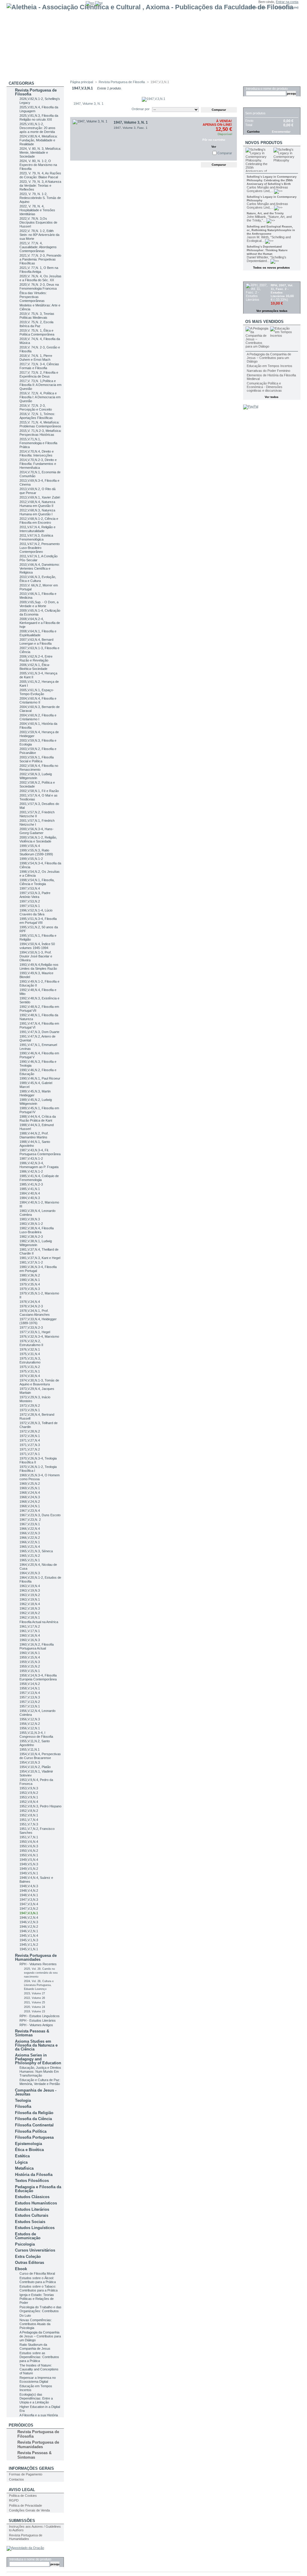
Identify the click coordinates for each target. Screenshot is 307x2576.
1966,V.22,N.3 (30, 1533)
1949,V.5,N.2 (29, 1869)
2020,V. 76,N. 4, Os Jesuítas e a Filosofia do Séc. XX (40, 278)
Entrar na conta (287, 2)
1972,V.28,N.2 (30, 1431)
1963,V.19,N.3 (30, 1590)
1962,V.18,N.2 (30, 1613)
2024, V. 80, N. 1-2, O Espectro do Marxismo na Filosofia (38, 165)
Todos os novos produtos (271, 268)
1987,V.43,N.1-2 (31, 1158)
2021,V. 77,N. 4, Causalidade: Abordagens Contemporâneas (38, 247)
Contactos (16, 2479)
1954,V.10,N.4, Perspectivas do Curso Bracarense (40, 1756)
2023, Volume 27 (34, 1993)
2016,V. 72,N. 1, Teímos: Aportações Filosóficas (37, 416)
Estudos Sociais (30, 2222)
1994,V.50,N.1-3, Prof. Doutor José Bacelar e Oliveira (36, 956)
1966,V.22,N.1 (30, 1542)
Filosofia (23, 2106)
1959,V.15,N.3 (30, 1662)
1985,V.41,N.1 (30, 1189)
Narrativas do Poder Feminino (268, 371)
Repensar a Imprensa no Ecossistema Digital (38, 2380)
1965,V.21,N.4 (30, 1547)
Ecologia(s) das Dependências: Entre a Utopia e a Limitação (36, 2398)
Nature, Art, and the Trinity (265, 213)
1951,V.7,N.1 (29, 1837)
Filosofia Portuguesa (34, 2137)
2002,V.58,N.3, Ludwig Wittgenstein (36, 776)
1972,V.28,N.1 (30, 1436)
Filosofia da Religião (34, 2113)
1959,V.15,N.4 (30, 1657)
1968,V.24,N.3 (30, 1497)
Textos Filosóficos (32, 2181)
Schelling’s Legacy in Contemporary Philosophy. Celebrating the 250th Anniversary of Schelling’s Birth (272, 180)
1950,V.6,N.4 (29, 1842)
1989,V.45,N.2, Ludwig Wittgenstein (36, 1102)
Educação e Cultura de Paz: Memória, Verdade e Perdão (40, 2082)
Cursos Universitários (35, 2250)
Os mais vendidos (264, 322)
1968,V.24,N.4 (30, 1493)
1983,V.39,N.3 (30, 1219)
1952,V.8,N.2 (29, 1811)
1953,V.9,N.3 (29, 1788)
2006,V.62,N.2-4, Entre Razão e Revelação (36, 658)
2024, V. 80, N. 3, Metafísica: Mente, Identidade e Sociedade (40, 152)
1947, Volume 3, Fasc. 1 (131, 128)
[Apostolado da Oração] (25, 2548)
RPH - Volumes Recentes (38, 1964)
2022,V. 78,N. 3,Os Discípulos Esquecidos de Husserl (38, 222)
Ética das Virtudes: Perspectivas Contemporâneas (33, 297)
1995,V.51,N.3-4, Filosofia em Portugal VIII (38, 921)
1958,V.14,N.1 (30, 1688)
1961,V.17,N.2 (30, 1626)
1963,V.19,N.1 (30, 1599)
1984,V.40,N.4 (30, 1193)
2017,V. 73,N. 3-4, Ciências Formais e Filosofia (39, 366)
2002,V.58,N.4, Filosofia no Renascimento (39, 768)
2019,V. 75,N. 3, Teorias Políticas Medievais (37, 316)
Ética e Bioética (29, 2150)
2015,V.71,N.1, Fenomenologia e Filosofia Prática (38, 443)
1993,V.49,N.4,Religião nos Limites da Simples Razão (39, 967)
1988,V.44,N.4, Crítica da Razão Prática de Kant (38, 1118)
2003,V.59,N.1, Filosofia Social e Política (37, 759)
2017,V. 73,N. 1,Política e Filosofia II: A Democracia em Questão (40, 385)
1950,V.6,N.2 (29, 1851)
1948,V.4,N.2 (29, 1891)
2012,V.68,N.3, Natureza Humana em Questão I (37, 512)
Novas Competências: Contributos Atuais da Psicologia (36, 2324)
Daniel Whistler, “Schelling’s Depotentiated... (267, 259)
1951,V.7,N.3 (29, 1824)
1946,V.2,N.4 (29, 1918)
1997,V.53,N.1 (30, 906)
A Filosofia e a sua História (39, 2415)
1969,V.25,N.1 (30, 1488)
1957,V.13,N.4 (30, 1693)
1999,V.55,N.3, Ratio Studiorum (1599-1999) (36, 852)
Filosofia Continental (34, 2125)
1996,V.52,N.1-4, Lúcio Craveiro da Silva (36, 912)
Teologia (23, 2100)
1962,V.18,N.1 (30, 1617)
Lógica (21, 2162)
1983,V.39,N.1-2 (31, 1224)
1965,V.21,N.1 (30, 1560)
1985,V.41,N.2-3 (31, 1184)
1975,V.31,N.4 (30, 1354)
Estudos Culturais (32, 2215)
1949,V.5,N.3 (29, 1864)
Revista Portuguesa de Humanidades (36, 1957)
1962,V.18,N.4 (30, 1604)
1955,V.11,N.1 (30, 1749)
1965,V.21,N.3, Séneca (36, 1551)
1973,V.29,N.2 (30, 1406)
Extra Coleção (28, 2257)
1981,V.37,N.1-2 (31, 1262)
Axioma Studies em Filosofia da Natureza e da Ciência (36, 2045)
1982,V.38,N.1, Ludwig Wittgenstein (36, 1243)
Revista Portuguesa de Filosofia (36, 92)
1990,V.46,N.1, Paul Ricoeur (40, 1078)
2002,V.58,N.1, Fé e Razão (39, 791)
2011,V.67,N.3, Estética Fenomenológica (36, 537)
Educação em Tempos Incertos (270, 366)
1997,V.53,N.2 (30, 901)
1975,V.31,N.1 (30, 1371)
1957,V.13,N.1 (30, 1706)
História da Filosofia (34, 2175)
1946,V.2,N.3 (29, 1922)
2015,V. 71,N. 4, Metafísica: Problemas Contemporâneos (40, 424)
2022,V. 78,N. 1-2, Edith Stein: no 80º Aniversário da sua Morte (39, 235)
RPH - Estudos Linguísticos (40, 2016)
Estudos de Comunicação (28, 2236)
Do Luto (25, 2315)
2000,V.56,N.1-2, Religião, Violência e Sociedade (38, 839)
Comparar (225, 153)
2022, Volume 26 (34, 1998)
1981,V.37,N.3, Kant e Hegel (40, 1258)
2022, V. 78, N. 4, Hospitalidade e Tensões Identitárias (37, 210)
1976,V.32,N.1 (30, 1349)
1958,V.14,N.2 (30, 1684)
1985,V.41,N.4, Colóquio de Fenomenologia (39, 1178)
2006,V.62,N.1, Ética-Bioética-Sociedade (35, 667)
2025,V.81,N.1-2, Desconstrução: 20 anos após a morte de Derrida (37, 128)
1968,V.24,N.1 (30, 1506)
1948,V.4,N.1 (29, 1895)
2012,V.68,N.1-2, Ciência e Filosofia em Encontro (39, 521)
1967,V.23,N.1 (30, 1524)
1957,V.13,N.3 (30, 1697)
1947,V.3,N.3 (29, 1900)
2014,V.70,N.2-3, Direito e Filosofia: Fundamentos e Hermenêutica (38, 464)
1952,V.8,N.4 (29, 1802)
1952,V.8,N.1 (29, 1815)
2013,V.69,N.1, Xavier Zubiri (40, 497)
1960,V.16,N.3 (30, 1640)
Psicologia (25, 2244)
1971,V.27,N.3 (30, 1445)
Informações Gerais (31, 2468)
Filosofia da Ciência (33, 2119)
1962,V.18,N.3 (30, 1608)
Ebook (21, 2269)
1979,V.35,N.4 (30, 1284)
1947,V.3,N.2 (29, 1909)
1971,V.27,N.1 (30, 1454)
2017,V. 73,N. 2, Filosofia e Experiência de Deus (39, 374)
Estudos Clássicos (32, 2197)
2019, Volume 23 (34, 2011)
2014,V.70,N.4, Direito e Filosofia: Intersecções (37, 453)
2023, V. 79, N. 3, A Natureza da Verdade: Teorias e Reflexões (40, 185)
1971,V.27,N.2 (30, 1449)
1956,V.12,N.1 (30, 1728)
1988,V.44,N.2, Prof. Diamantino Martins (34, 1135)
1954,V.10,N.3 (30, 1762)
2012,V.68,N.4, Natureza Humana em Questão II (37, 504)
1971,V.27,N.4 (30, 1440)
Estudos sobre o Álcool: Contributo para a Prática (38, 2280)
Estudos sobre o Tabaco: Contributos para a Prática (39, 2288)
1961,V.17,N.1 (30, 1631)
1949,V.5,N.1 (29, 1873)
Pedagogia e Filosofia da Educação (38, 2189)
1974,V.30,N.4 (30, 1376)
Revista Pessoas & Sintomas (32, 2033)
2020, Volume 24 (34, 2007)
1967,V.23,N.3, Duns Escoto (40, 1515)
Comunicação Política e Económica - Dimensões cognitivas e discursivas (265, 387)
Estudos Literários (32, 2209)
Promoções (258, 278)
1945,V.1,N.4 (29, 1936)
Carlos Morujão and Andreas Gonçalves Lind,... (267, 189)
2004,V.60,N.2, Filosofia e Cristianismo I (38, 717)
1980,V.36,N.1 (30, 1280)
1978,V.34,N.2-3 (31, 1306)
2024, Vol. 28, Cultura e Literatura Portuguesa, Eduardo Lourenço (39, 1985)
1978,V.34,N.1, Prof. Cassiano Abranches (35, 1313)
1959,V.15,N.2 (30, 1666)
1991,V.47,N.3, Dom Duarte (39, 1032)
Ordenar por (141, 109)
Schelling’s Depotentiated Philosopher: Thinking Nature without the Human (267, 250)
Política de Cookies (23, 2496)
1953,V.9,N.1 (29, 1797)
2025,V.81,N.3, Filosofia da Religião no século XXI (39, 118)
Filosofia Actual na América (39, 1622)
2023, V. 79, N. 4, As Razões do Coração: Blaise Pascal (40, 175)
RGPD (14, 2500)
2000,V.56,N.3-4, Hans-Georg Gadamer (37, 831)
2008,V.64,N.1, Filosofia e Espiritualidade (38, 633)
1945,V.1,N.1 (29, 1949)
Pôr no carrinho (214, 140)
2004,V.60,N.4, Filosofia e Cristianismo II (38, 700)
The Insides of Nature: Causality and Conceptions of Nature (39, 2369)
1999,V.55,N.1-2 (31, 859)
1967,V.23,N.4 (30, 1511)
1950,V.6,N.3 (29, 1846)
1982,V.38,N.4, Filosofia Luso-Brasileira (37, 1230)
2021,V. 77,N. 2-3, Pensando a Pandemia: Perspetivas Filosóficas (40, 259)
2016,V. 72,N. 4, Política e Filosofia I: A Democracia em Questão (40, 397)
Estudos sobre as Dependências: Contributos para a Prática (39, 2357)
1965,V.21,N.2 (30, 1556)
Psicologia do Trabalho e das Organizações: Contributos (40, 2309)
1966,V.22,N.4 (30, 1529)
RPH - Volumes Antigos (36, 2025)
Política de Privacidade (25, 2505)
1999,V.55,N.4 (30, 846)
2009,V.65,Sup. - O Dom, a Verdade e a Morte (39, 604)
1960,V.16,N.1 (30, 1653)
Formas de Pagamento (26, 2474)
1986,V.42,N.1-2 (31, 1171)
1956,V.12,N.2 (30, 1724)
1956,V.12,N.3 (30, 1719)
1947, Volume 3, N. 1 (131, 122)
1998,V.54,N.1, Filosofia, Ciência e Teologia (37, 882)
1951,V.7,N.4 (29, 1820)
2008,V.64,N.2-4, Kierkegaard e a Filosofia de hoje (40, 623)
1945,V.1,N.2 (29, 1945)
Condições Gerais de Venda (29, 2510)
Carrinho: (282, 7)
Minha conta (257, 7)
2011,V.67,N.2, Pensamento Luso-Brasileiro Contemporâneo (40, 548)
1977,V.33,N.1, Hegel (35, 1332)
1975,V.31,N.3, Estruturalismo (30, 1360)
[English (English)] (90, 3)
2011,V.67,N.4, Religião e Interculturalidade (37, 529)
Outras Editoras (30, 2263)
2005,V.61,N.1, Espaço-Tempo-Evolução (37, 692)
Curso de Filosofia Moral (37, 2273)
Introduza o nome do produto (30, 2559)
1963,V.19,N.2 (30, 1595)
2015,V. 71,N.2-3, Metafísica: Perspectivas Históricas (40, 433)
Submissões (22, 2521)
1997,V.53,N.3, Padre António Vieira (35, 895)
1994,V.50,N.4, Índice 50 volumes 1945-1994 (37, 946)
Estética (22, 2156)
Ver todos (272, 397)
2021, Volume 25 (34, 2002)
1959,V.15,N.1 (30, 1671)
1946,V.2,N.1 (29, 1931)
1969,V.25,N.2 (30, 1484)
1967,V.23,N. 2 (30, 1520)
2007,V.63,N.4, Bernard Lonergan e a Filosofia (36, 642)
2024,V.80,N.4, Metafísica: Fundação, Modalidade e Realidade (39, 140)
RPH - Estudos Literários (38, 2020)
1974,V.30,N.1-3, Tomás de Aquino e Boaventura (39, 1382)
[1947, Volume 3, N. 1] (92, 139)
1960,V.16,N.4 (30, 1635)
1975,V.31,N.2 (30, 1367)
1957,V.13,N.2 (30, 1702)
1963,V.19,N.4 (30, 1586)
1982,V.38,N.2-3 (31, 1237)
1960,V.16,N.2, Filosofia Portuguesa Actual (37, 1646)
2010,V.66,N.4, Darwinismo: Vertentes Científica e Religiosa (40, 568)
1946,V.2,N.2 (29, 1927)
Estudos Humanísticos (36, 2203)
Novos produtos (264, 143)
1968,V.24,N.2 (30, 1502)
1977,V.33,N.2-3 (31, 1327)
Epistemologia (28, 2144)
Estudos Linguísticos (35, 2228)
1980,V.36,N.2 (30, 1275)
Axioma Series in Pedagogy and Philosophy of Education (38, 2059)
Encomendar (281, 132)
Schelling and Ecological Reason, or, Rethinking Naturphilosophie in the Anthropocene (271, 230)
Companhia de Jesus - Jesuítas (36, 2092)
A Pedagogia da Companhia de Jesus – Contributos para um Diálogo (40, 2336)
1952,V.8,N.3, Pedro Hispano (40, 1806)
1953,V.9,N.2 (29, 1793)
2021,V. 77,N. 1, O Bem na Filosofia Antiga (39, 270)
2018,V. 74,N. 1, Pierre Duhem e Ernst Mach (36, 358)
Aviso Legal (22, 2490)
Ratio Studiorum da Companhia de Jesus (35, 2347)
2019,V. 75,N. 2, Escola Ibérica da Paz (36, 324)
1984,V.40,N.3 (30, 1198)
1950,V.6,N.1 (29, 1855)
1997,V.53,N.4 (30, 888)
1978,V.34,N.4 (30, 1302)
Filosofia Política (31, 2131)
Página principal (82, 82)
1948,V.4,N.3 (29, 1886)
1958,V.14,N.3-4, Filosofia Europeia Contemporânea (38, 1677)
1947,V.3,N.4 (29, 1904)
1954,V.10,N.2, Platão (35, 1767)
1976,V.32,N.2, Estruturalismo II (31, 1343)
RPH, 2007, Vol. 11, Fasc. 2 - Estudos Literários (282, 291)
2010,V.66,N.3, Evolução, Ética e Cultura (38, 579)
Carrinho (255, 104)
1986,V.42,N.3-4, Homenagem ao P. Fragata (39, 1165)
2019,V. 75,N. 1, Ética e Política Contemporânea (37, 332)
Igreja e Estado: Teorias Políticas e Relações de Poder (37, 2299)
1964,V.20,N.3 (30, 1573)
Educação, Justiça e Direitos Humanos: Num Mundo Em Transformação (40, 2071)
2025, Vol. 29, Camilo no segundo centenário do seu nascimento (41, 1973)
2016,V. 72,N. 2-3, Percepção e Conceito (36, 407)
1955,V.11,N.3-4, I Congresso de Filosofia (36, 1735)
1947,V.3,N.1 (29, 1913)
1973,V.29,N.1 (30, 1410)
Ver (214, 147)
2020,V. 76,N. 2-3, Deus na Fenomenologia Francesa (39, 286)
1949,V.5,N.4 (29, 1860)
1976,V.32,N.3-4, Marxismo (39, 1336)
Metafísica (24, 2168)
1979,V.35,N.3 (30, 1289)
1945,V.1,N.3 (29, 1940)
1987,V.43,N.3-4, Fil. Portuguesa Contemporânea (40, 1152)
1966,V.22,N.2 (30, 1538)
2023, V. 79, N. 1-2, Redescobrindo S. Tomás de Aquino (40, 198)
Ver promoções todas (272, 311)
